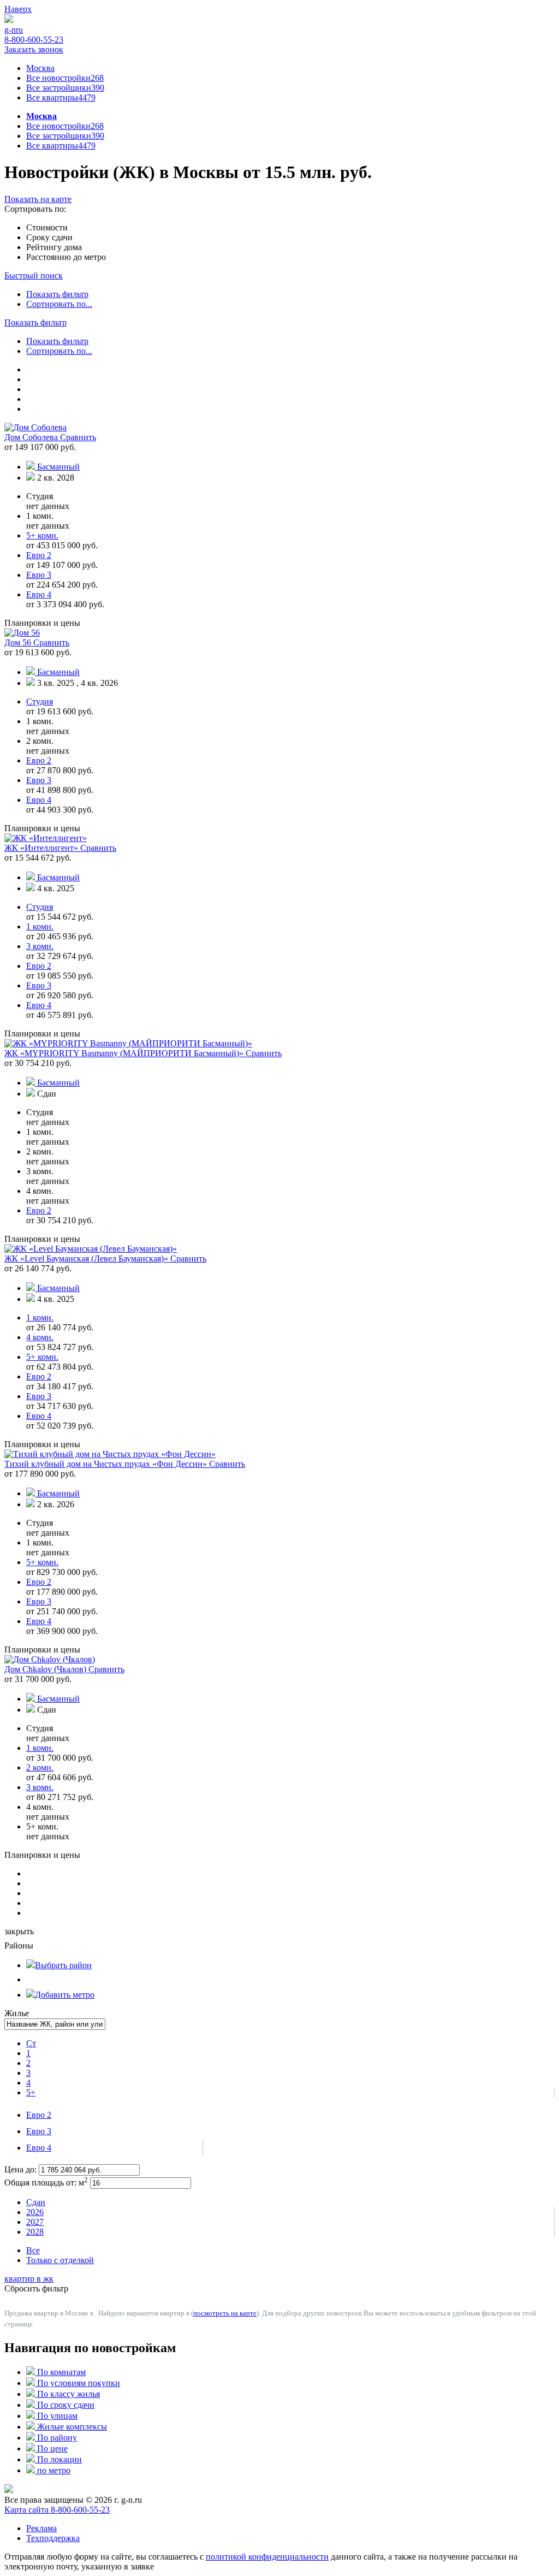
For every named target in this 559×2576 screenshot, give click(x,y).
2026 (35, 2212)
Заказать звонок (34, 49)
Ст (31, 2043)
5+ (31, 2092)
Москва (40, 68)
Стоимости (47, 227)
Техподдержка (53, 2538)
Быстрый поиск (34, 276)
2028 (35, 2232)
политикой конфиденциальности (267, 2557)
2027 (35, 2222)
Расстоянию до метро (66, 257)
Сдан (36, 2202)
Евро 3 (39, 2131)
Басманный (58, 467)
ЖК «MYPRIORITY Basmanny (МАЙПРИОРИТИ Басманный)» (125, 1053)
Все (33, 2250)
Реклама (41, 2528)
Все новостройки (65, 78)
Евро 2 (39, 2115)
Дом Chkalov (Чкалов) (46, 1669)
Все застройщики (65, 88)
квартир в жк (29, 2279)
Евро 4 (39, 2148)
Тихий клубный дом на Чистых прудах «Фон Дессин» (107, 1464)
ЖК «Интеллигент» (42, 848)
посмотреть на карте (225, 2313)
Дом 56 (19, 642)
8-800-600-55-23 (34, 40)
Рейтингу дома (54, 247)
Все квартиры (61, 97)
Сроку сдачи (49, 237)
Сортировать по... (59, 304)
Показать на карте (38, 199)
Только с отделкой (60, 2260)
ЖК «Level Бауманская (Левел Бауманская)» (87, 1259)
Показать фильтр (57, 294)
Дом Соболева (32, 437)
